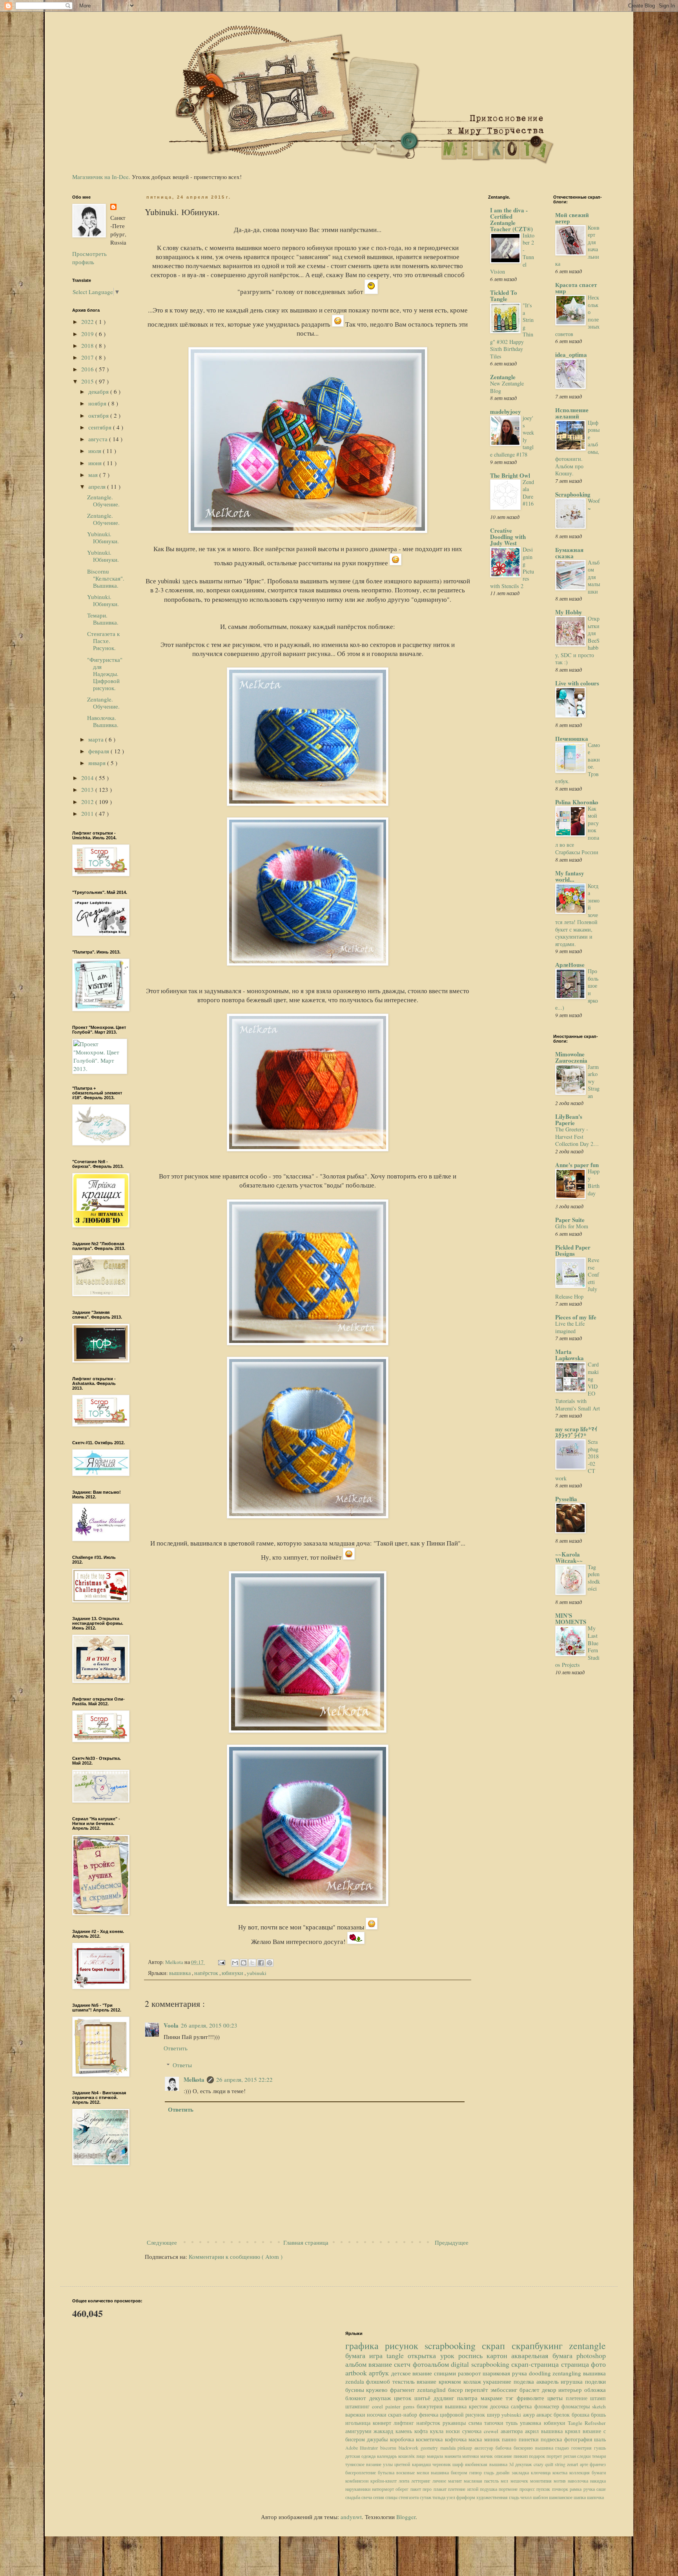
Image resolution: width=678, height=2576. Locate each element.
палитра (469, 2398)
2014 (88, 778)
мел (505, 2481)
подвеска (552, 2439)
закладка (521, 2472)
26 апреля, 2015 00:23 (209, 2025)
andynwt (351, 2517)
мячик (487, 2456)
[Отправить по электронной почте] (235, 1963)
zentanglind (433, 2390)
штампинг (359, 2406)
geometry (430, 2448)
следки (585, 2456)
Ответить (176, 2048)
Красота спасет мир (576, 288)
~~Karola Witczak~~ (569, 1557)
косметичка (430, 2439)
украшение (498, 2381)
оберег (403, 2489)
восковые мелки (414, 2472)
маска (476, 2439)
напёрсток (207, 1973)
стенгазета (409, 2497)
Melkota (194, 2079)
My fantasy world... (570, 876)
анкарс (545, 2415)
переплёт (478, 2390)
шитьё (424, 2398)
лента (405, 2481)
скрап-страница (536, 2364)
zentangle (587, 2346)
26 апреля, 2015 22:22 (244, 2079)
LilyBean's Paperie (569, 1120)
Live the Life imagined (570, 1327)
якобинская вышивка (487, 2464)
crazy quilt (544, 2464)
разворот (470, 2373)
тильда (439, 2497)
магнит (456, 2481)
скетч (403, 2364)
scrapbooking (453, 2346)
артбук (380, 2373)
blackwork (410, 2448)
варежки (356, 2415)
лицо (421, 2456)
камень (405, 2431)
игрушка (573, 2381)
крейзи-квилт (385, 2481)
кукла (438, 2431)
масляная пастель (482, 2481)
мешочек (520, 2481)
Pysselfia (566, 1499)
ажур (530, 2415)
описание (504, 2456)
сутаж (426, 2497)
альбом (357, 2364)
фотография (579, 2439)
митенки (471, 2456)
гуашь (600, 2448)
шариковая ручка (506, 2373)
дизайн (504, 2472)
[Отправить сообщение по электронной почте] (221, 1962)
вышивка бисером (450, 2472)
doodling (541, 2373)
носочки (377, 2415)
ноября (98, 403)
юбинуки (233, 1973)
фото (598, 2364)
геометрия (583, 2448)
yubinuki (257, 1973)
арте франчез (593, 2464)
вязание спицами (435, 2373)
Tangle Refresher (587, 2423)
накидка (598, 2481)
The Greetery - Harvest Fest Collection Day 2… (577, 1136)
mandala (449, 2448)
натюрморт (384, 2489)
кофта (422, 2431)
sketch (599, 2406)
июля (96, 451)
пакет (416, 2489)
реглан (570, 2456)
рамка (576, 2489)
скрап (497, 2346)
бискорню (524, 2448)
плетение (578, 2398)
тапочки (495, 2423)
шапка (580, 2497)
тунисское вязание (364, 2464)
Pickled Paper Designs (573, 1250)
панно (510, 2439)
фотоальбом (432, 2364)
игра (378, 2355)
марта (97, 739)
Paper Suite (570, 1220)
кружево (378, 2390)
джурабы (378, 2439)
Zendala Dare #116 (528, 493)
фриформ (466, 2497)
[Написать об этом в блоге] (244, 1963)
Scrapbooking (573, 494)
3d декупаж (521, 2464)
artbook (357, 2373)
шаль (600, 2439)
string (561, 2464)
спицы (392, 2497)
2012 (88, 802)
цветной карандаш (413, 2464)
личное (440, 2481)
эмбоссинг (505, 2390)
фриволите (532, 2398)
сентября (101, 427)
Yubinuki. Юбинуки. (103, 537)
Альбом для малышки (594, 577)
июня (96, 463)
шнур (494, 2415)
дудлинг (445, 2398)
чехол (527, 2497)
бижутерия (431, 2406)
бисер (457, 2390)
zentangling (568, 2373)
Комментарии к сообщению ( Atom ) (236, 2256)
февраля (99, 751)
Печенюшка (572, 738)
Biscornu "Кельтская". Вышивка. (106, 578)
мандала (436, 2456)
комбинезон (358, 2481)
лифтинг (405, 2423)
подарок (538, 2456)
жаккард (385, 2431)
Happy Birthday (594, 1182)
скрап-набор (403, 2415)
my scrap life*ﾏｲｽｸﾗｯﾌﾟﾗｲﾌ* (576, 1432)
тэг (511, 2398)
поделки (595, 2381)
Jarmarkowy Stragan (594, 1081)
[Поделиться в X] (252, 1963)
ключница (542, 2472)
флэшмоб (379, 2381)
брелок (562, 2415)
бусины (356, 2390)
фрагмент (404, 2390)
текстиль (405, 2381)
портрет (555, 2456)
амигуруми (360, 2431)
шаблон (541, 2497)
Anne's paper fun (577, 1165)
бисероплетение (362, 2472)
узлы (389, 2464)
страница (576, 2364)
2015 (88, 381)
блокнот (357, 2398)
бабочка (505, 2448)
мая (94, 475)
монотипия (542, 2481)
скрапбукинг (540, 2346)
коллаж (473, 2381)
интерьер (571, 2390)
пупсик (544, 2489)
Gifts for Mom (572, 1226)
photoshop (591, 2355)
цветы (557, 2398)
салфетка (522, 2406)
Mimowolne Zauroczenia (571, 1057)
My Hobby (569, 612)
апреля (98, 486)
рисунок (405, 2346)
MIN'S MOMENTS (571, 1619)
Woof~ (594, 504)
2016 (88, 369)
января (98, 763)
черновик (442, 2464)
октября (99, 415)
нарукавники (359, 2489)
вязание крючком (440, 2381)
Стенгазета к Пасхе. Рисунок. (103, 641)
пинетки (530, 2439)
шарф (459, 2464)
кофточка (457, 2439)
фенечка (429, 2415)
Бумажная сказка (569, 553)
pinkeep (466, 2448)
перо (428, 2489)
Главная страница (306, 2242)
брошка (581, 2415)
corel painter (387, 2406)
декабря (99, 391)
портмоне (509, 2489)
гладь (490, 2472)
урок (449, 2355)
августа (99, 439)
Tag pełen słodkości (594, 1578)
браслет (531, 2390)
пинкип (521, 2456)
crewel (492, 2431)
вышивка (180, 1973)
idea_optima (571, 354)
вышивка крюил (562, 2431)
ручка (590, 2489)
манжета (454, 2456)
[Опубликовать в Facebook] (261, 1963)
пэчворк (561, 2489)
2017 (88, 357)
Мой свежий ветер (572, 218)
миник (493, 2439)
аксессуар (485, 2448)
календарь (388, 2456)
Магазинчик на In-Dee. (101, 177)
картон (499, 2355)
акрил (533, 2431)
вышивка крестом (467, 2406)
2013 (88, 789)
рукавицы (455, 2423)
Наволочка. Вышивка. (103, 721)
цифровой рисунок (463, 2415)
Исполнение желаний (572, 413)
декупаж (382, 2398)
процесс (528, 2489)
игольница (359, 2423)
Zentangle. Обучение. (103, 501)
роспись (472, 2355)
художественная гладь (498, 2497)
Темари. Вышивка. (103, 619)
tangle (397, 2355)
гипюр (477, 2472)
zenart (573, 2464)
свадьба (353, 2497)
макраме (493, 2398)
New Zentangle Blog (507, 387)
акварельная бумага (544, 2355)
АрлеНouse (570, 965)
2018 (88, 345)
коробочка (403, 2439)
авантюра (513, 2431)
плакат (441, 2489)
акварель (549, 2381)
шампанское (561, 2497)
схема (476, 2423)
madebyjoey (506, 411)
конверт (383, 2423)
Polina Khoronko (577, 802)
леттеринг (422, 2481)
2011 (88, 813)
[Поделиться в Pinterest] (270, 1963)
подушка (489, 2489)
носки (454, 2431)
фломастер (548, 2406)
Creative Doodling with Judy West (508, 537)
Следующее (162, 2242)
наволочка (579, 2481)
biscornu (389, 2448)
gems (410, 2406)
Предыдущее (452, 2242)
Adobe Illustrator (363, 2448)
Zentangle (503, 377)
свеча (367, 2497)
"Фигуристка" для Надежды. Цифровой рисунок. (105, 674)
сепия (379, 2497)
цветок (404, 2398)
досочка (500, 2406)
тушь (513, 2423)
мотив (561, 2481)
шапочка (595, 2497)
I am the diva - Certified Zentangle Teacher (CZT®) (511, 219)
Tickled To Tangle (504, 296)
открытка (424, 2355)
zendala (356, 2381)
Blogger (406, 2517)
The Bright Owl (510, 475)
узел (451, 2497)
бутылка (387, 2472)
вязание (381, 2364)
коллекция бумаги (588, 2472)
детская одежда (361, 2456)
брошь (598, 2415)
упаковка (532, 2423)
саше (601, 2489)
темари (599, 2456)
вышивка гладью (553, 2448)
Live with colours (577, 683)
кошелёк (407, 2456)
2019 (88, 334)
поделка (525, 2381)
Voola (171, 2025)
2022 (88, 322)
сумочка (473, 2431)
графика (365, 2346)
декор (550, 2390)
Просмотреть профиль (89, 258)
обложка (595, 2390)
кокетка (561, 2472)
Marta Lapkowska (570, 1355)
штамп (598, 2398)
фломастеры (577, 2406)
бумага (357, 2355)
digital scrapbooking (481, 2364)
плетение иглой (464, 2489)
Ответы (182, 2065)
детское (402, 2373)
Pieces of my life (576, 1317)
